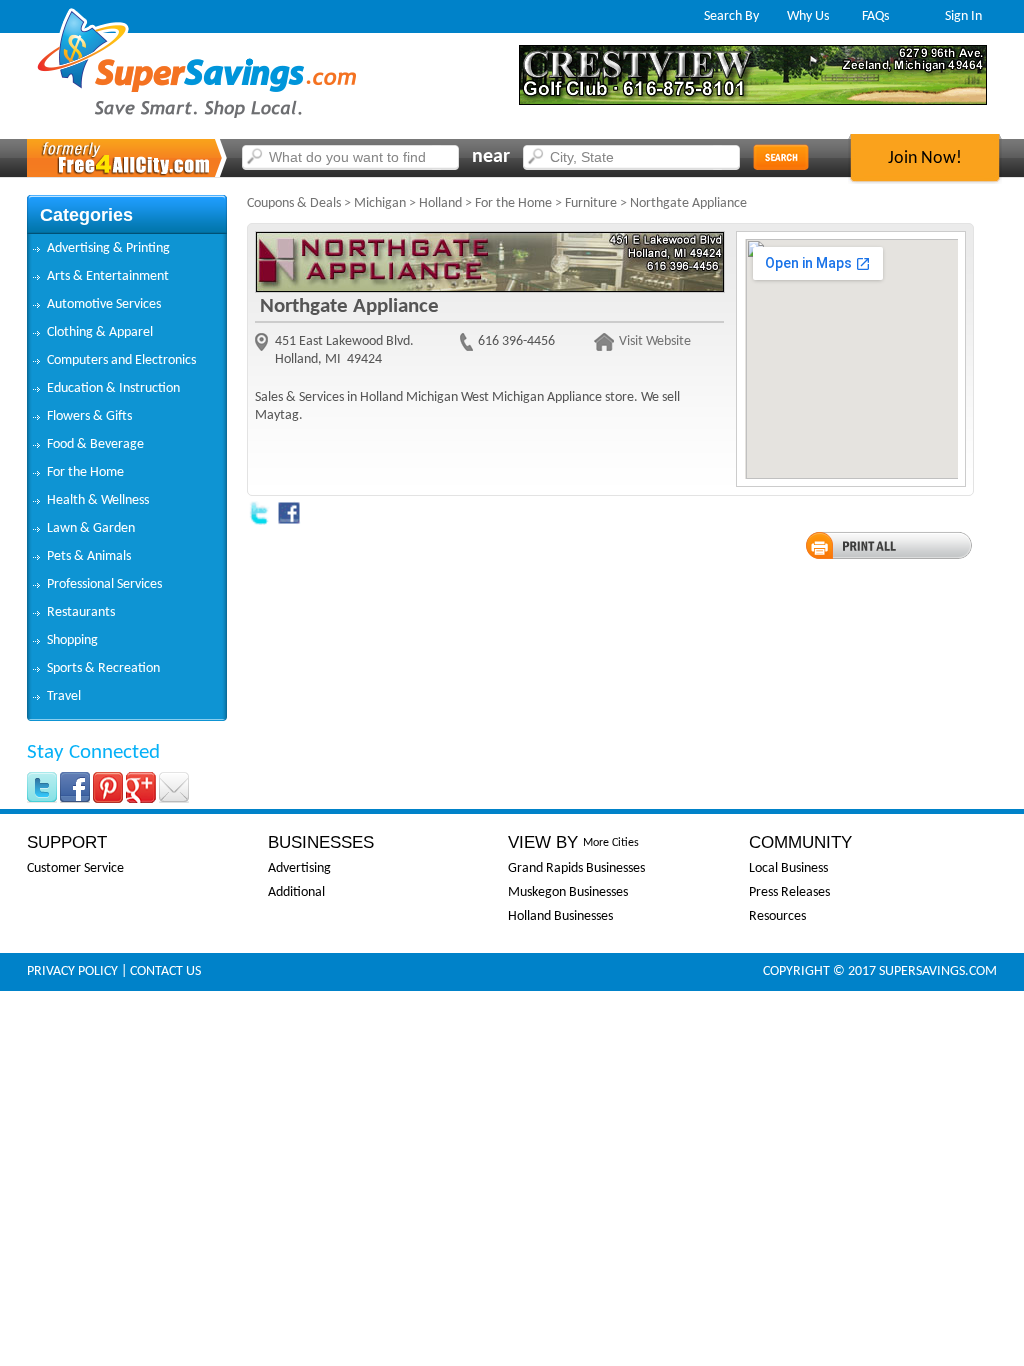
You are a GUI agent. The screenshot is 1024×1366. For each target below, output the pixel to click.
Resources (777, 916)
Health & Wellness (98, 500)
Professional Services (104, 584)
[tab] (127, 249)
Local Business (788, 868)
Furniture (591, 203)
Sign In (963, 16)
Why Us (808, 16)
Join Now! (925, 158)
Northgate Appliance (688, 203)
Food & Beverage (95, 444)
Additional (296, 892)
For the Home (85, 472)
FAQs (875, 16)
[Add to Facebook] (289, 521)
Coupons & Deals (294, 203)
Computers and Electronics (121, 360)
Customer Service (75, 868)
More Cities (611, 843)
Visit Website (655, 341)
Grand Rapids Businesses (576, 868)
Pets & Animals (89, 556)
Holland (440, 203)
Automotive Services (104, 304)
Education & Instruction (113, 388)
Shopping (72, 640)
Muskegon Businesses (568, 892)
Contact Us (165, 971)
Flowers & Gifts (89, 416)
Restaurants (81, 612)
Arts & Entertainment (108, 276)
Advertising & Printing (108, 248)
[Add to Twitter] (259, 521)
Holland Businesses (560, 916)
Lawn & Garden (91, 528)
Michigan (380, 203)
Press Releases (789, 892)
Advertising (299, 868)
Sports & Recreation (103, 668)
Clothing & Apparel (100, 332)
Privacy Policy (72, 971)
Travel (64, 696)
